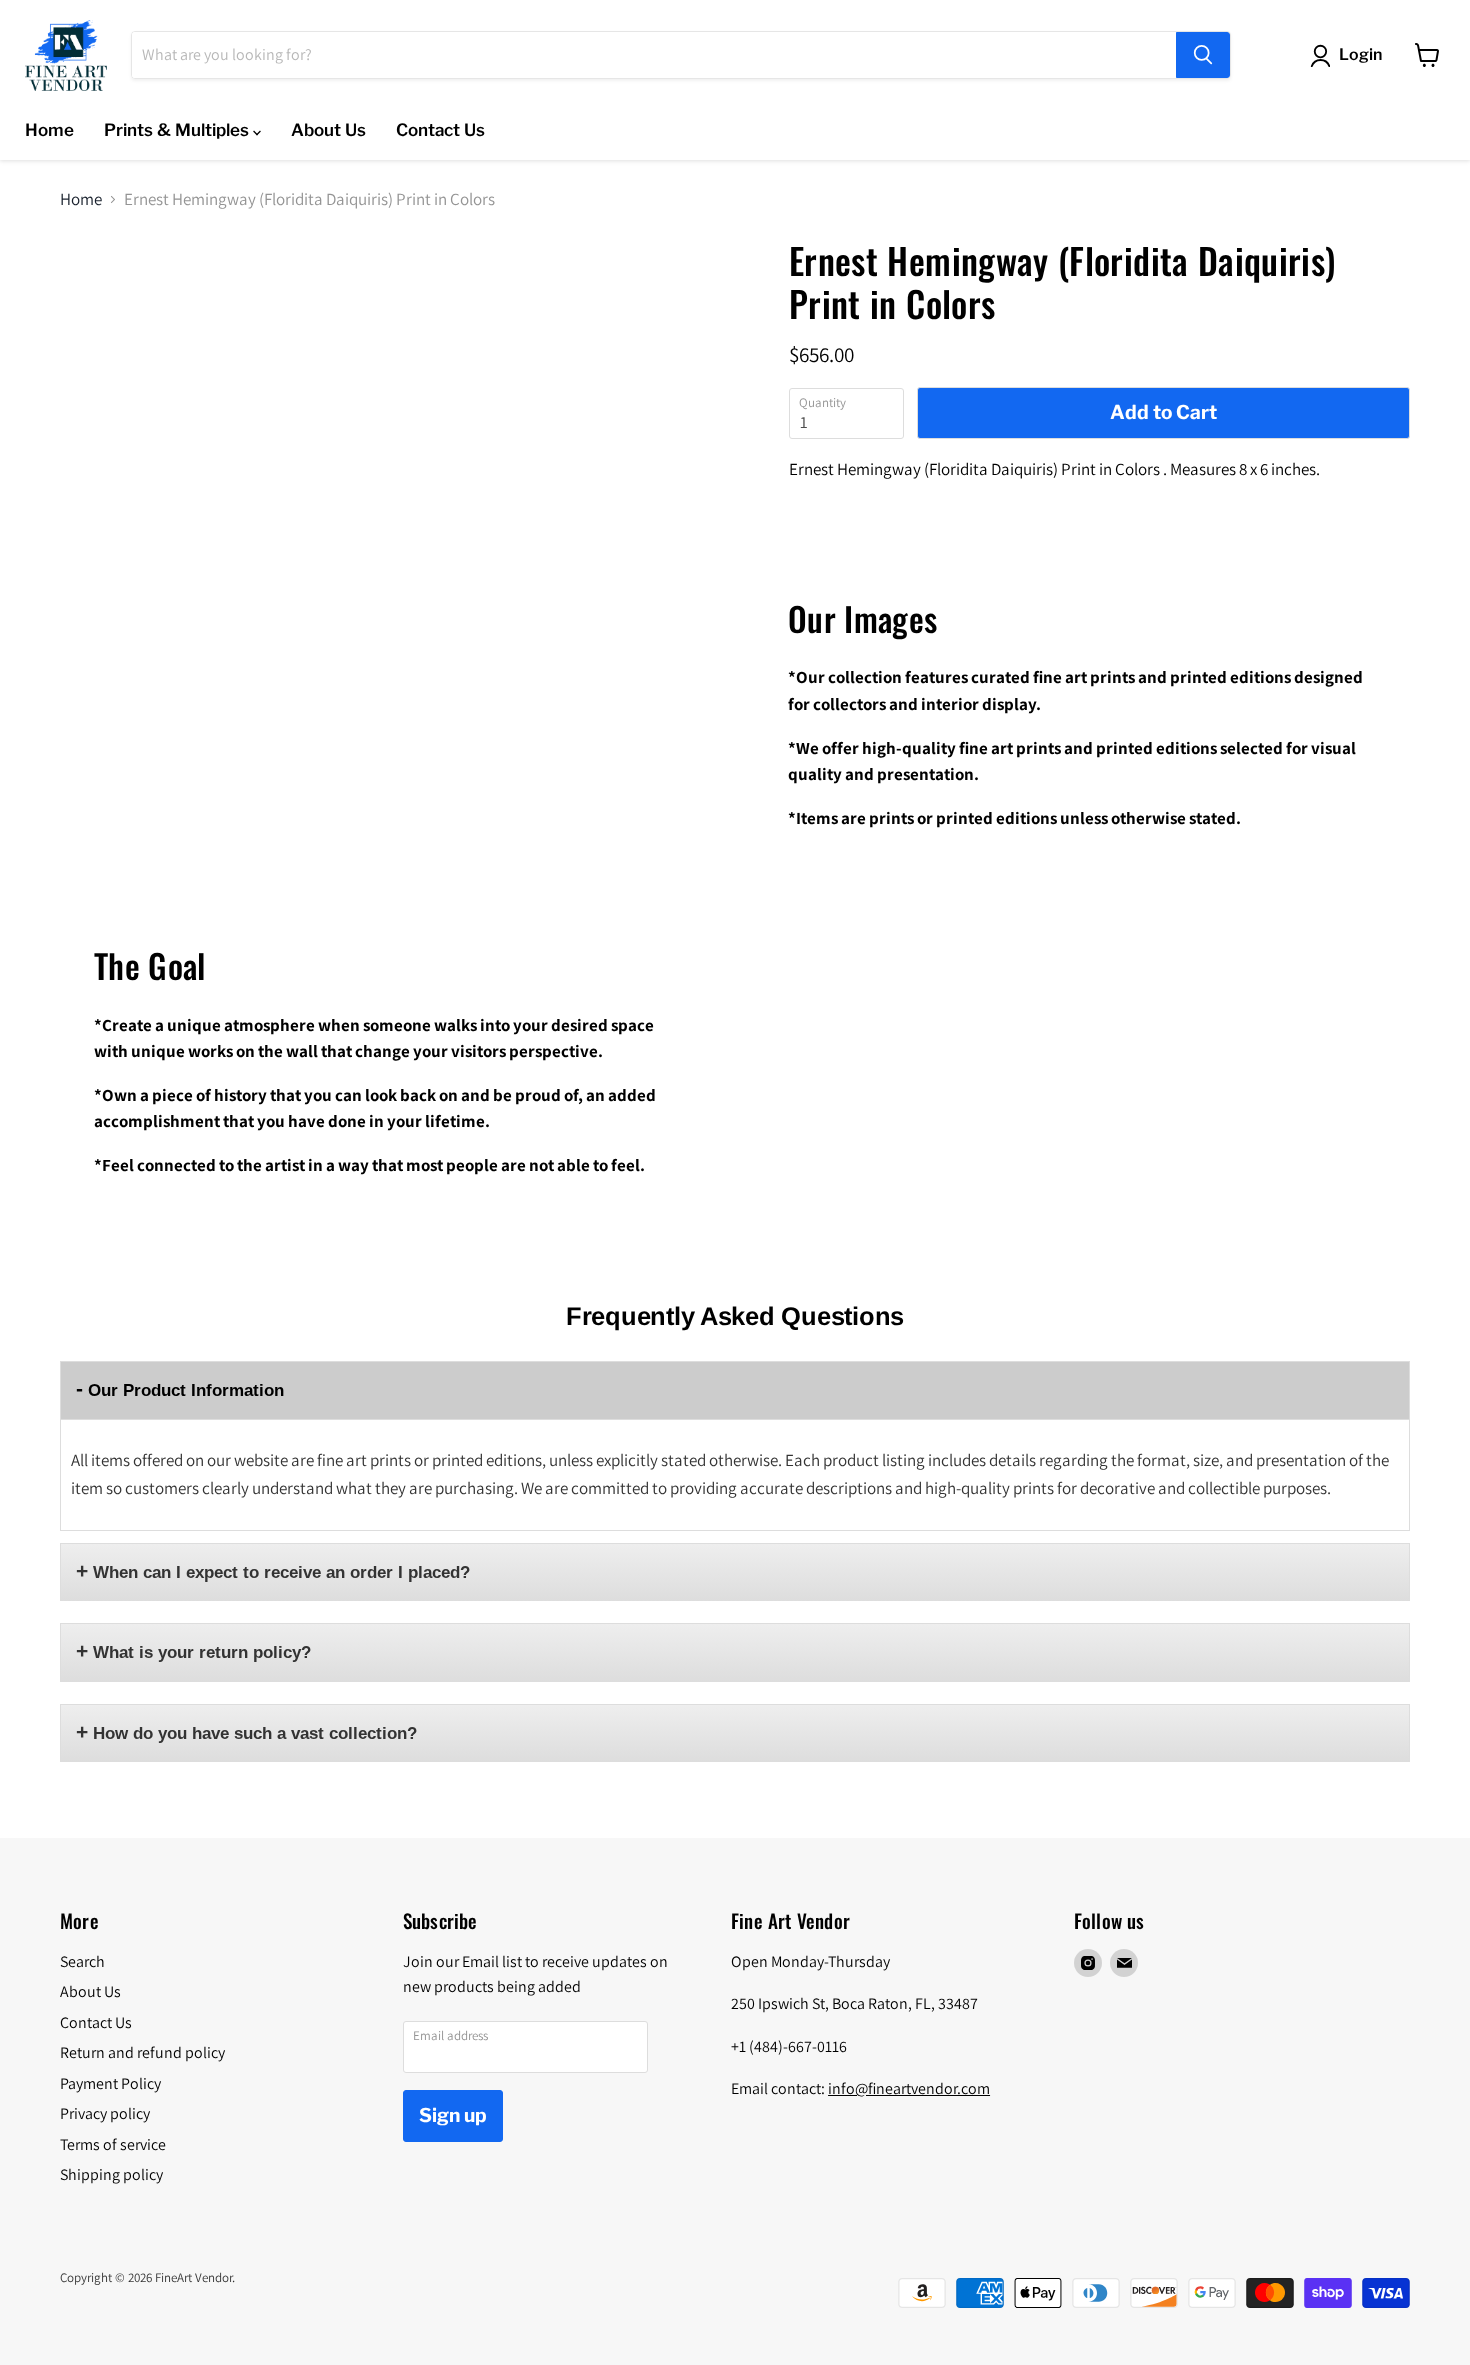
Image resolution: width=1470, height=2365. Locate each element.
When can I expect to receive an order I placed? (281, 1572)
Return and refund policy (142, 2052)
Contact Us (440, 130)
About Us (328, 130)
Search (82, 1961)
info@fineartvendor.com (909, 2088)
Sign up (453, 2115)
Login (1360, 54)
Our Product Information (186, 1390)
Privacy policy (105, 2113)
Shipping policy (111, 2174)
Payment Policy (110, 2083)
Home (49, 130)
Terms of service (113, 2144)
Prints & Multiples (178, 130)
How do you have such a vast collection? (255, 1733)
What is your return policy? (202, 1652)
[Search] (1203, 55)
